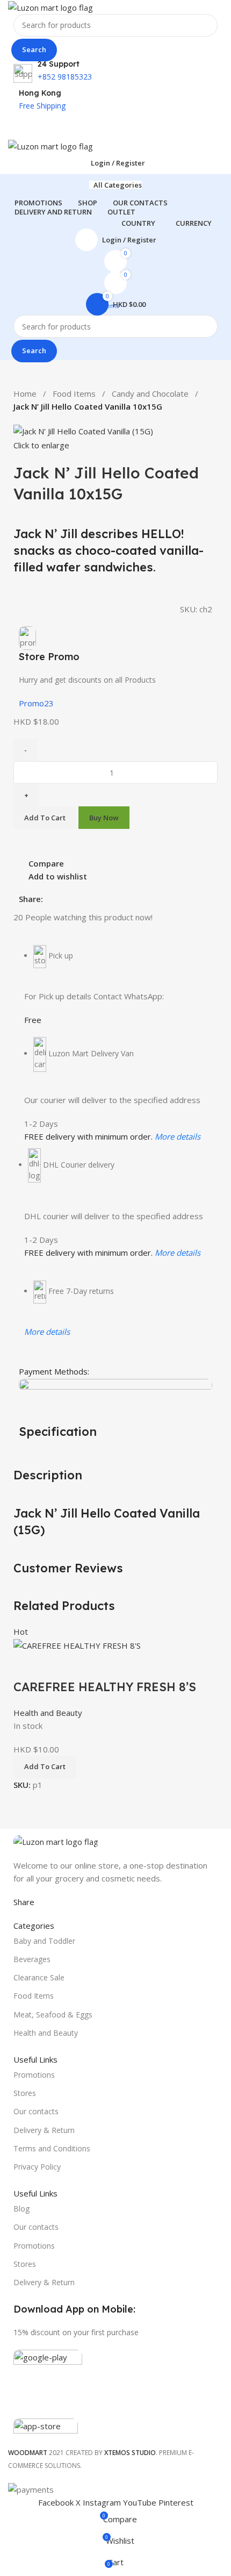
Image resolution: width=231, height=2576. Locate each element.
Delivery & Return (44, 2130)
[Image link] (56, 1841)
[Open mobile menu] (115, 128)
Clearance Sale (39, 1977)
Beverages (32, 1959)
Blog (21, 2209)
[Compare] (27, 1665)
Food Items (74, 393)
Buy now (104, 818)
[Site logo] (50, 6)
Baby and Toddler (44, 1941)
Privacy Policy (37, 2167)
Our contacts (36, 2111)
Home (25, 393)
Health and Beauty (48, 1713)
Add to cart (45, 818)
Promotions (34, 2075)
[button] (45, 1767)
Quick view (56, 1665)
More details (178, 1136)
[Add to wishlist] (85, 1665)
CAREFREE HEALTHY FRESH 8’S (105, 1687)
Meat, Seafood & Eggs (53, 2015)
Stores (25, 2093)
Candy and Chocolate (150, 393)
